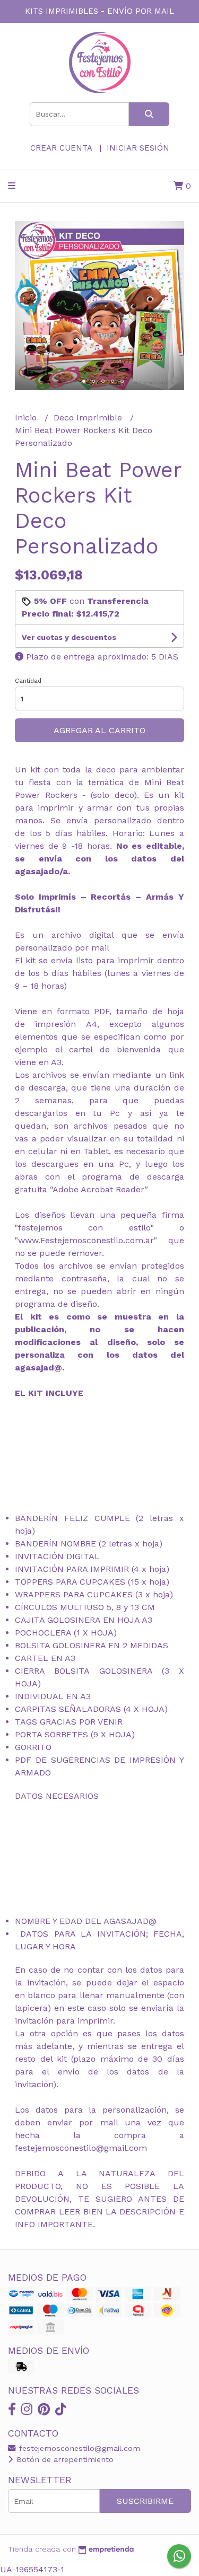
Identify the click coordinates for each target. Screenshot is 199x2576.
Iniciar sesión (138, 148)
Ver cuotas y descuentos (69, 637)
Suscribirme (145, 2501)
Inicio (27, 417)
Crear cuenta (61, 148)
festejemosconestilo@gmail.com (78, 2448)
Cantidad (28, 681)
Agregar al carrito (99, 730)
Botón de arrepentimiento (64, 2459)
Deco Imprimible (89, 417)
